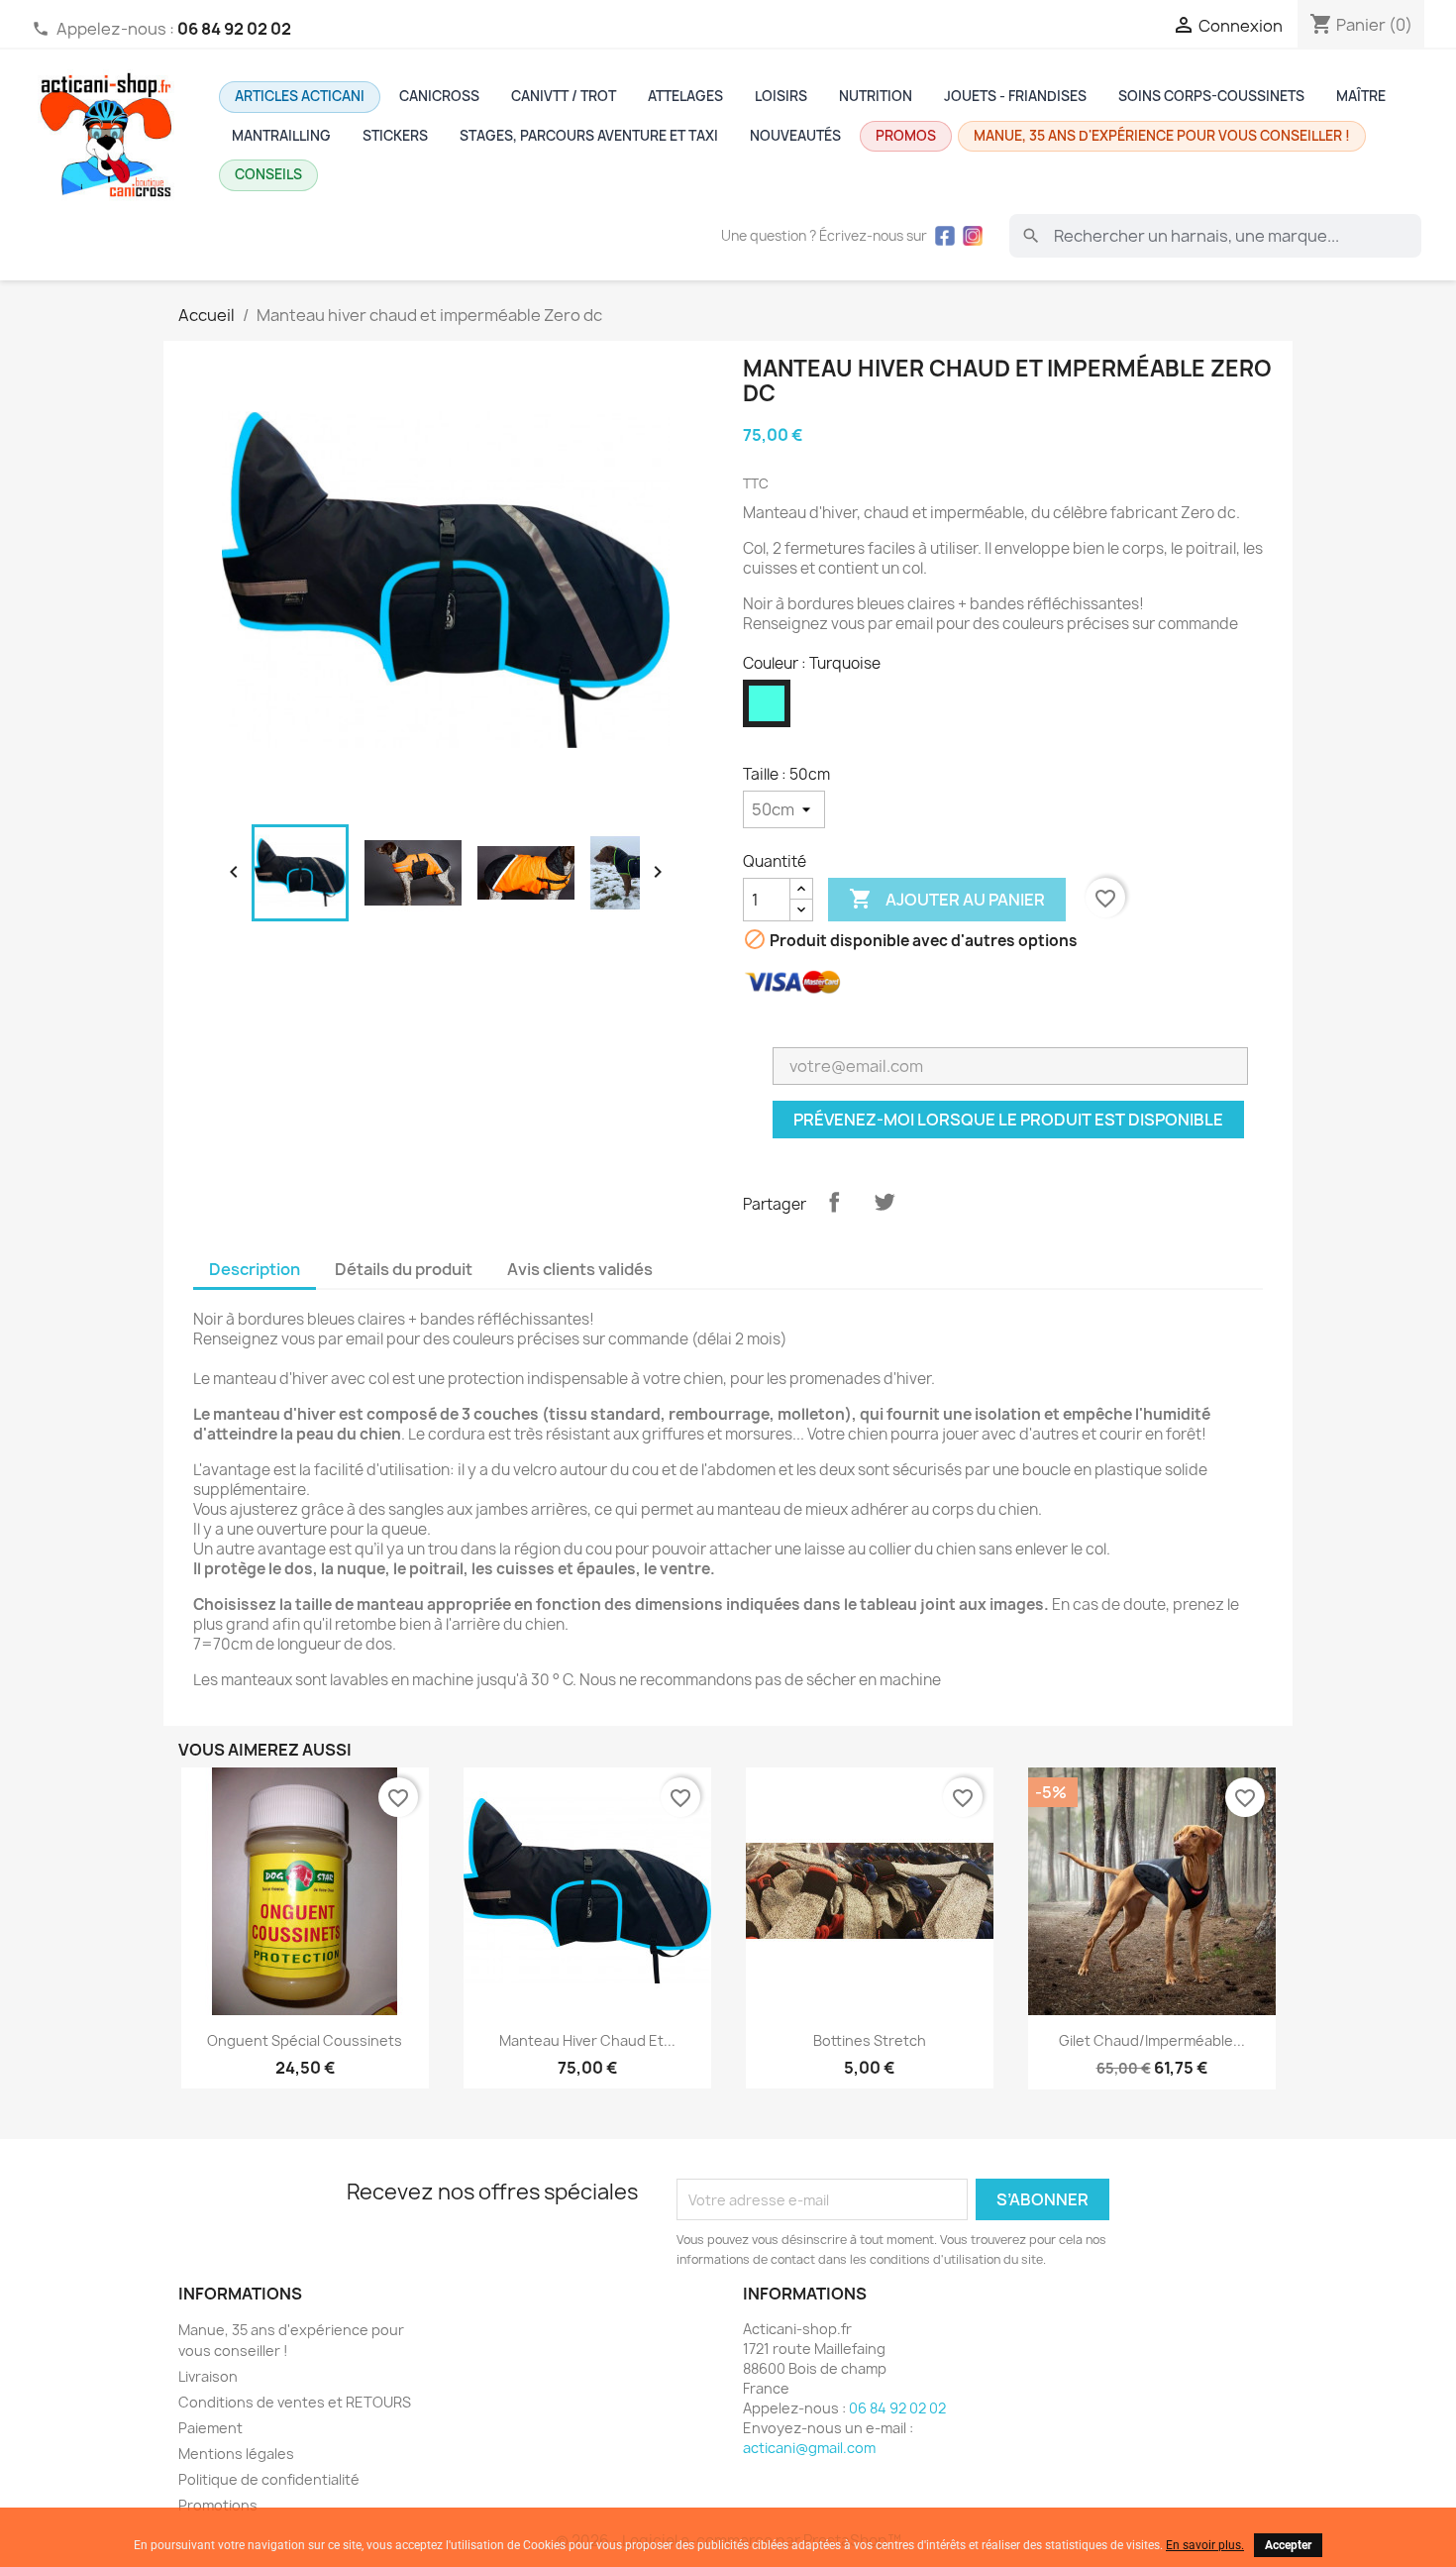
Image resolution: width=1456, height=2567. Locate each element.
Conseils (268, 174)
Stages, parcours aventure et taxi (589, 136)
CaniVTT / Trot (564, 96)
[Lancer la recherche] (1031, 236)
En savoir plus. (1205, 2545)
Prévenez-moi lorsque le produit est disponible (1008, 1120)
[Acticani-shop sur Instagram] (973, 236)
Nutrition (876, 96)
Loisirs (781, 96)
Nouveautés (795, 136)
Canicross (439, 96)
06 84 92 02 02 (897, 2408)
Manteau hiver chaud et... (587, 2040)
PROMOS (906, 136)
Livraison (208, 2376)
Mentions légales (236, 2454)
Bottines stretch (870, 2040)
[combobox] (1215, 236)
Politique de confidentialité (269, 2479)
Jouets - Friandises (1015, 96)
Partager (834, 1202)
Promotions (218, 2505)
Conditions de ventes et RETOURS (295, 2402)
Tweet (884, 1202)
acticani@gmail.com (809, 2448)
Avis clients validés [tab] (580, 1269)
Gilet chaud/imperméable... (1152, 2040)
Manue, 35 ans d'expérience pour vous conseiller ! (1162, 136)
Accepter (1288, 2545)
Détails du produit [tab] (404, 1269)
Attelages (685, 96)
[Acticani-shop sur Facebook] (945, 236)
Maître (1361, 96)
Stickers (395, 136)
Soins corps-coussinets (1211, 96)
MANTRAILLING (281, 136)
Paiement (210, 2428)
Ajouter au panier (947, 899)
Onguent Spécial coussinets (305, 2040)
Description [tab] (255, 1269)
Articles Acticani (300, 96)
